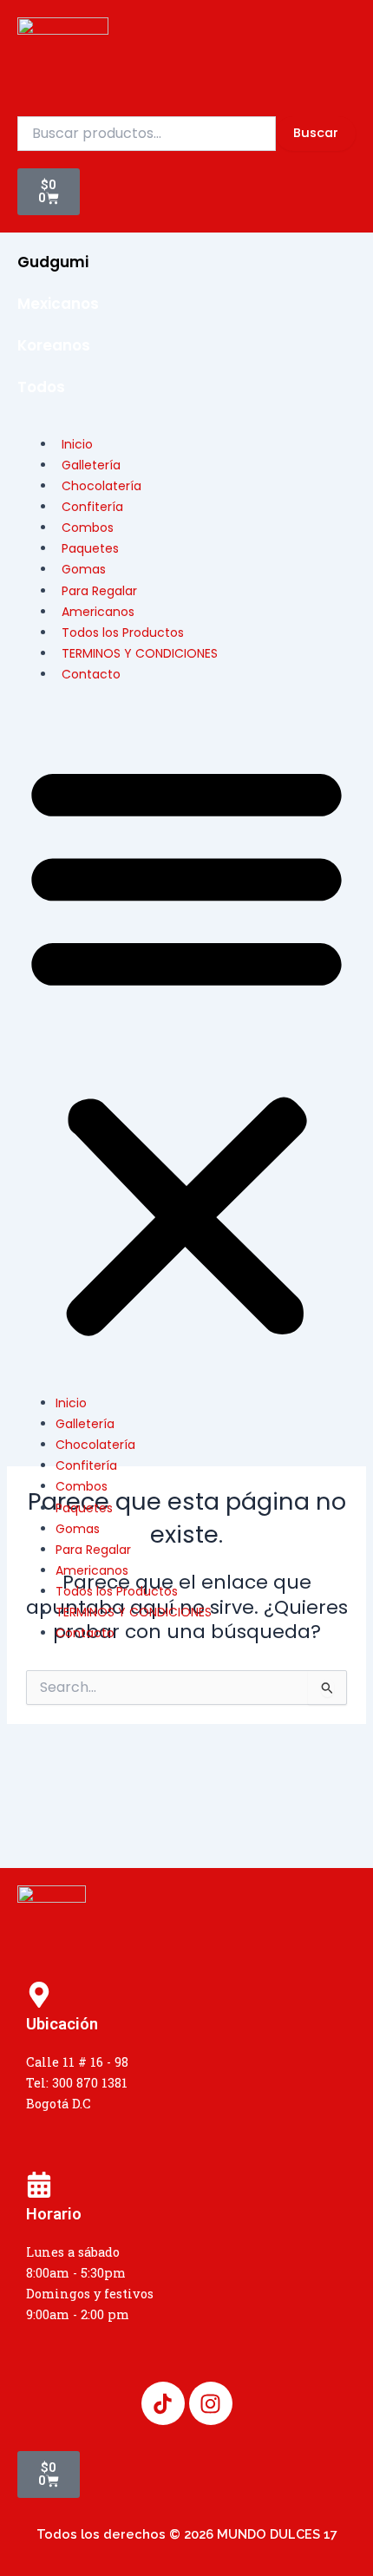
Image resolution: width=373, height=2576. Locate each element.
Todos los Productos (117, 1591)
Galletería (85, 1424)
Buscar (316, 133)
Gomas (78, 1529)
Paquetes (84, 1508)
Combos (82, 1486)
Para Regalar (93, 1550)
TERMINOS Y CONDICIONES (140, 653)
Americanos (92, 1570)
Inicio (71, 1403)
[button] (186, 1048)
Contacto (91, 674)
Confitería (86, 1465)
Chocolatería (95, 1445)
